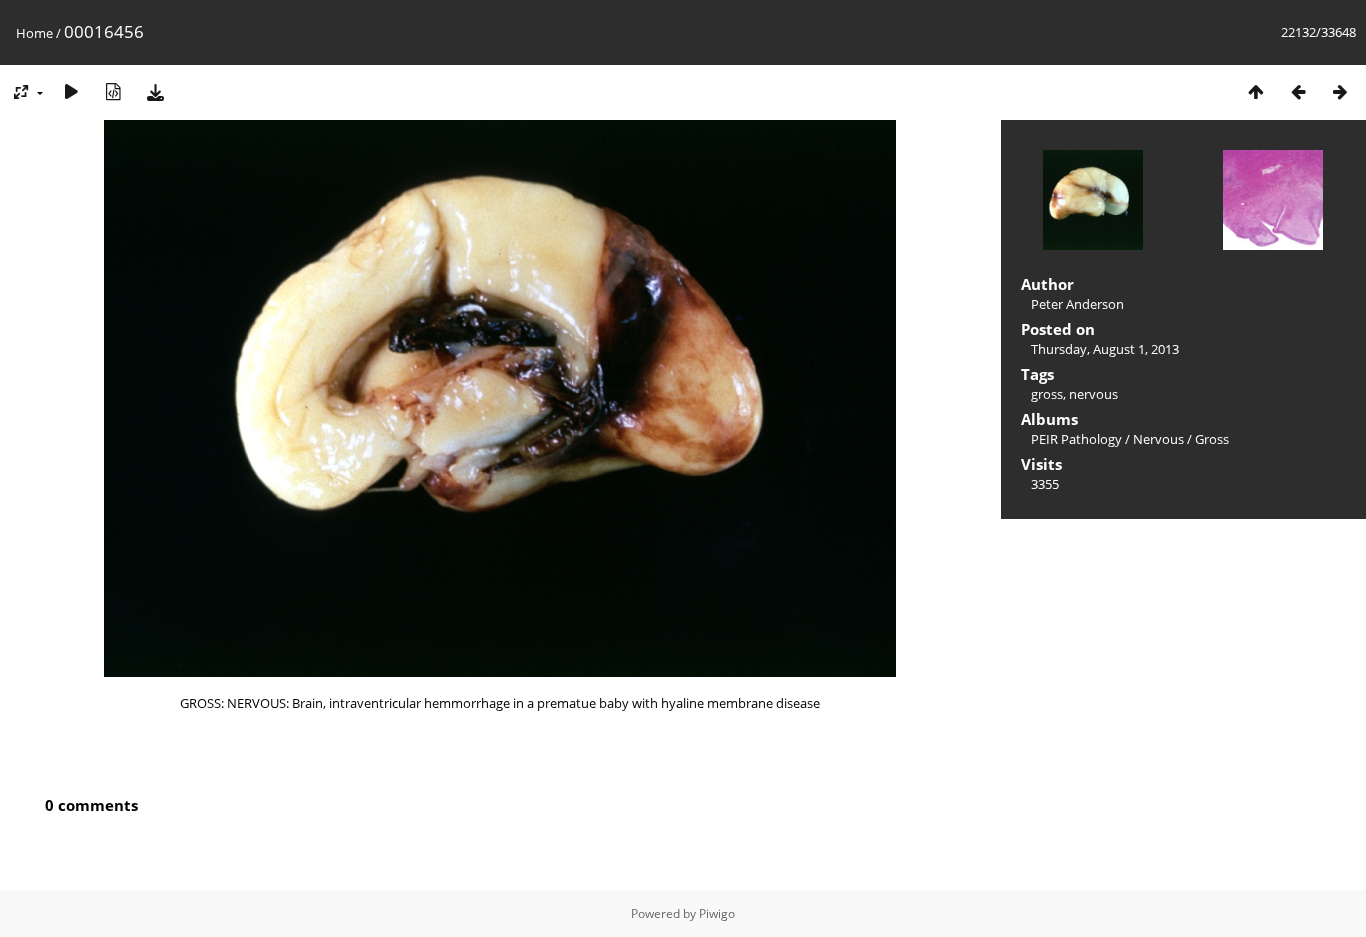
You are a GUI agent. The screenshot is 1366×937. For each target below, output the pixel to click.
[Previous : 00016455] (1298, 91)
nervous (1093, 394)
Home (34, 33)
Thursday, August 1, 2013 (1105, 349)
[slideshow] (71, 91)
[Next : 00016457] (1340, 91)
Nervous (1158, 439)
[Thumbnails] (1256, 91)
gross (1047, 394)
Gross (1212, 439)
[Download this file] (155, 91)
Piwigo (717, 913)
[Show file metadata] (113, 91)
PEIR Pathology (1076, 439)
